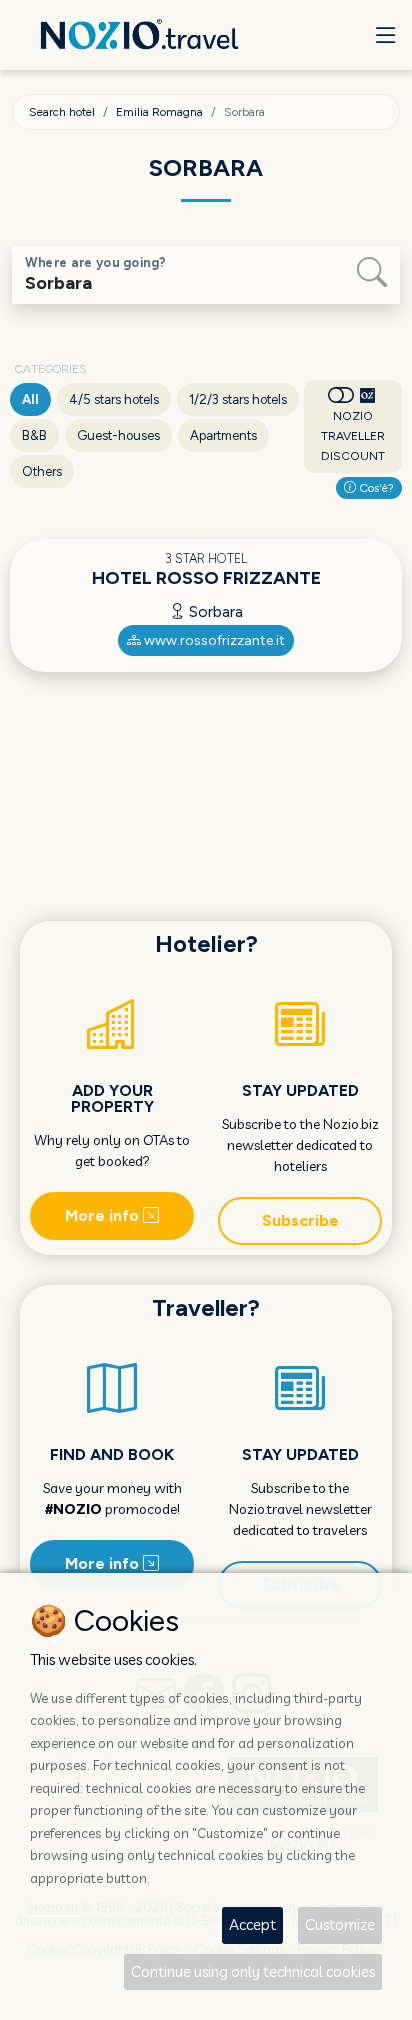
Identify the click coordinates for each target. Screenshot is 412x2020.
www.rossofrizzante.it (213, 640)
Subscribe (300, 1220)
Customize (340, 1924)
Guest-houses (118, 435)
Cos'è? (375, 488)
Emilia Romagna (159, 112)
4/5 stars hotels (114, 399)
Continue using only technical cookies (253, 1971)
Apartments (223, 435)
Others (42, 471)
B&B (34, 435)
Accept (252, 1924)
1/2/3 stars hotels (238, 399)
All (30, 399)
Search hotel (62, 112)
